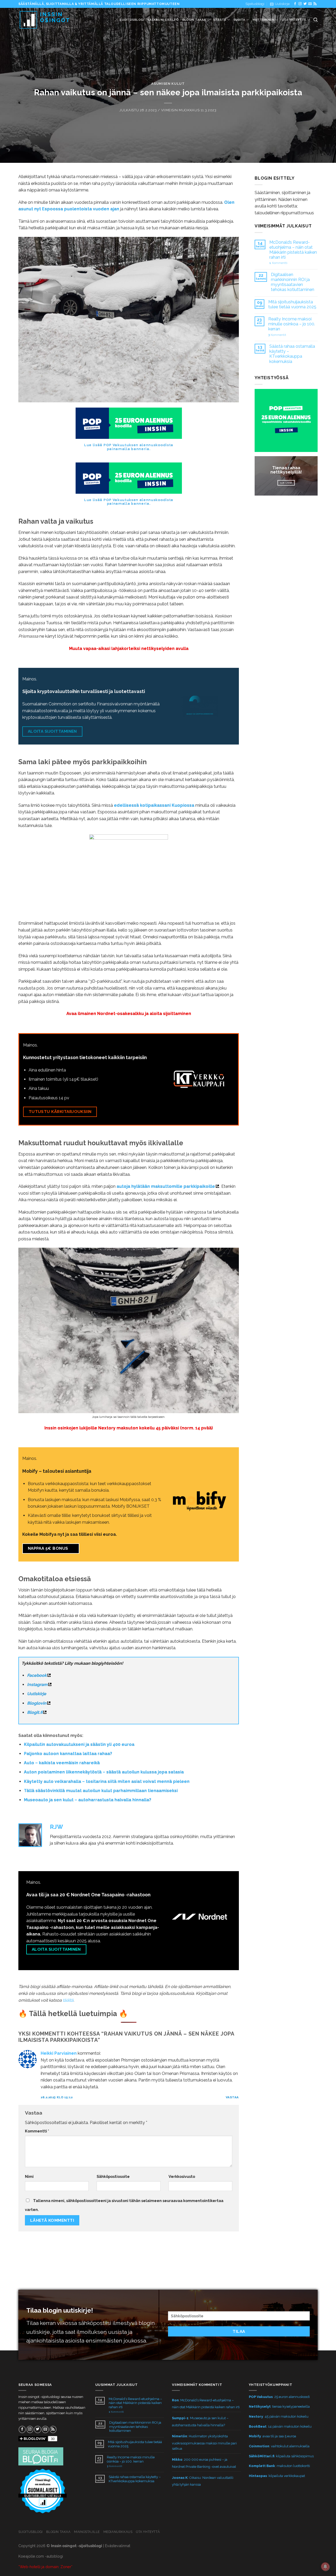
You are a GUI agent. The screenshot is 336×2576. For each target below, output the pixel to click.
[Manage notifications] (325, 2567)
